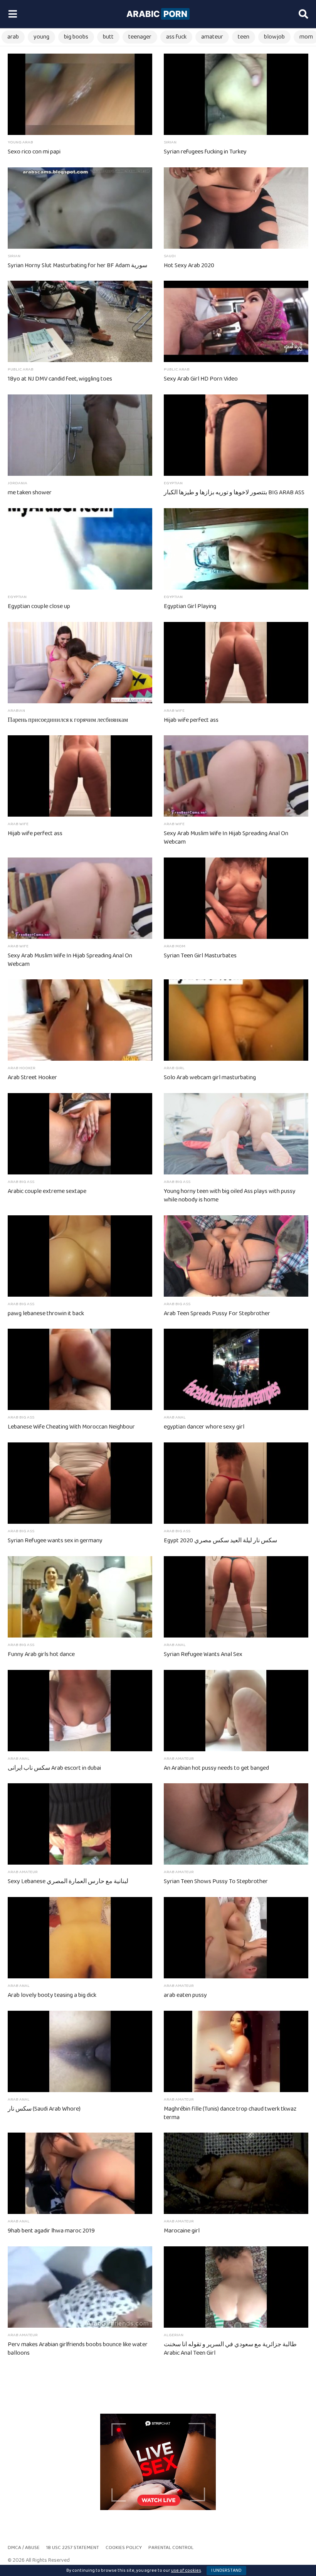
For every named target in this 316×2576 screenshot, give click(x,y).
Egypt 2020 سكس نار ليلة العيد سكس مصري (220, 1541)
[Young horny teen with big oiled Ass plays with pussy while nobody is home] (236, 1134)
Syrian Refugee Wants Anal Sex (203, 1654)
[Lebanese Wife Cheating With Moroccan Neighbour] (80, 1369)
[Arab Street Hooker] (80, 1020)
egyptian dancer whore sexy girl (204, 1427)
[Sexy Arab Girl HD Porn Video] (236, 321)
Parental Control (171, 2548)
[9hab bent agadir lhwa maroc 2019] (80, 2173)
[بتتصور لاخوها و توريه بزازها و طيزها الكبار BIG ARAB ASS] (236, 435)
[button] (13, 14)
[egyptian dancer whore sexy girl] (236, 1369)
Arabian (16, 711)
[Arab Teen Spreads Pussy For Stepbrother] (236, 1256)
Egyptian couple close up (39, 606)
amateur (212, 37)
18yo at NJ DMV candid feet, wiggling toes (60, 379)
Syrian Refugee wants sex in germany (55, 1541)
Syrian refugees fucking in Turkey (205, 152)
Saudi (170, 256)
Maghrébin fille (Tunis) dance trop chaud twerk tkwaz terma (230, 2113)
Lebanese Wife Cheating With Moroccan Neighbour (71, 1427)
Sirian (170, 142)
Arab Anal (175, 1417)
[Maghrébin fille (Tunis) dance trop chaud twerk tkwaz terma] (236, 2051)
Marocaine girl (182, 2231)
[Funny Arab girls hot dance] (80, 1597)
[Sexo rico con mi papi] (80, 94)
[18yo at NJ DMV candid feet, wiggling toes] (80, 321)
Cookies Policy (124, 2548)
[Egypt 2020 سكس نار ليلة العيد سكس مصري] (236, 1483)
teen (244, 37)
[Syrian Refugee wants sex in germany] (80, 1483)
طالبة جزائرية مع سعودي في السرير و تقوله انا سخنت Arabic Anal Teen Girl (230, 2349)
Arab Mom (175, 946)
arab (13, 37)
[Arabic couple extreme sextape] (80, 1134)
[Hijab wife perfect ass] (236, 663)
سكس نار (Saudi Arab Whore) (44, 2109)
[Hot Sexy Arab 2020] (236, 208)
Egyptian (173, 483)
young (41, 37)
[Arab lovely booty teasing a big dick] (80, 1938)
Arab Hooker (22, 1068)
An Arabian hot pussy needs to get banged (216, 1768)
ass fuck (176, 37)
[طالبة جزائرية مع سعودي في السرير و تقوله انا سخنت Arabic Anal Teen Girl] (236, 2287)
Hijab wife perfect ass (191, 720)
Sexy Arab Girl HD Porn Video (201, 379)
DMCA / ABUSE (24, 2548)
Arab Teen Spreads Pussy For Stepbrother (217, 1313)
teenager (140, 37)
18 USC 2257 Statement (73, 2548)
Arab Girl (174, 1068)
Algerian (174, 2335)
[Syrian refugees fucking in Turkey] (236, 94)
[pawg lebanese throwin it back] (80, 1256)
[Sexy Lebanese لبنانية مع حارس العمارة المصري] (80, 1824)
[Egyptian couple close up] (80, 549)
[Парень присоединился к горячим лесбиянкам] (80, 663)
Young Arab (20, 142)
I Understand (226, 2570)
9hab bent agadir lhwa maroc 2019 (51, 2231)
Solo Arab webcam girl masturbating (210, 1077)
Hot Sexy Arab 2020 (189, 265)
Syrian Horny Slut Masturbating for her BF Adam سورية (77, 265)
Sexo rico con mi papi (34, 152)
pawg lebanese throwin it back (46, 1313)
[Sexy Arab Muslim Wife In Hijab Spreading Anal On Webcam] (236, 776)
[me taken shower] (80, 435)
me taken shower (30, 493)
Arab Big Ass (21, 1182)
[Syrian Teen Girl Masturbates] (236, 898)
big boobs (76, 37)
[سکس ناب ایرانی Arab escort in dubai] (80, 1711)
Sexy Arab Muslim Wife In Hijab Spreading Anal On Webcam (226, 838)
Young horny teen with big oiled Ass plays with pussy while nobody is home (230, 1195)
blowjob (274, 37)
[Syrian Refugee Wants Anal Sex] (236, 1597)
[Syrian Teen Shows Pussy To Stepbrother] (236, 1824)
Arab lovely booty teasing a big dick (52, 1995)
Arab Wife (174, 711)
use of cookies (186, 2570)
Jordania (18, 483)
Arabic (157, 14)
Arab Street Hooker (32, 1077)
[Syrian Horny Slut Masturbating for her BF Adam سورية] (80, 208)
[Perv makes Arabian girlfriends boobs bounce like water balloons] (80, 2287)
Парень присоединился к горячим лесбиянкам (68, 720)
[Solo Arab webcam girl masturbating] (236, 1020)
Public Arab (21, 369)
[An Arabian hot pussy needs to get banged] (236, 1711)
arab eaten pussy (185, 1995)
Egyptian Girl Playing (190, 606)
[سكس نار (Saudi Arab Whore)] (80, 2051)
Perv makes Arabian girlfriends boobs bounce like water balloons (78, 2349)
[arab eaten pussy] (236, 1938)
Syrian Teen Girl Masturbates (200, 956)
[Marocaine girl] (236, 2173)
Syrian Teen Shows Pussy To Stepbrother (216, 1881)
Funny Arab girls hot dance (41, 1654)
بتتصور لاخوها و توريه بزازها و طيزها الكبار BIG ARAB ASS (234, 493)
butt (108, 37)
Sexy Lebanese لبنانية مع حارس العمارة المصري (68, 1881)
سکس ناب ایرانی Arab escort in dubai (54, 1768)
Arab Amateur (179, 1759)
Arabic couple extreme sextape (47, 1191)
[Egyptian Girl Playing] (236, 549)
